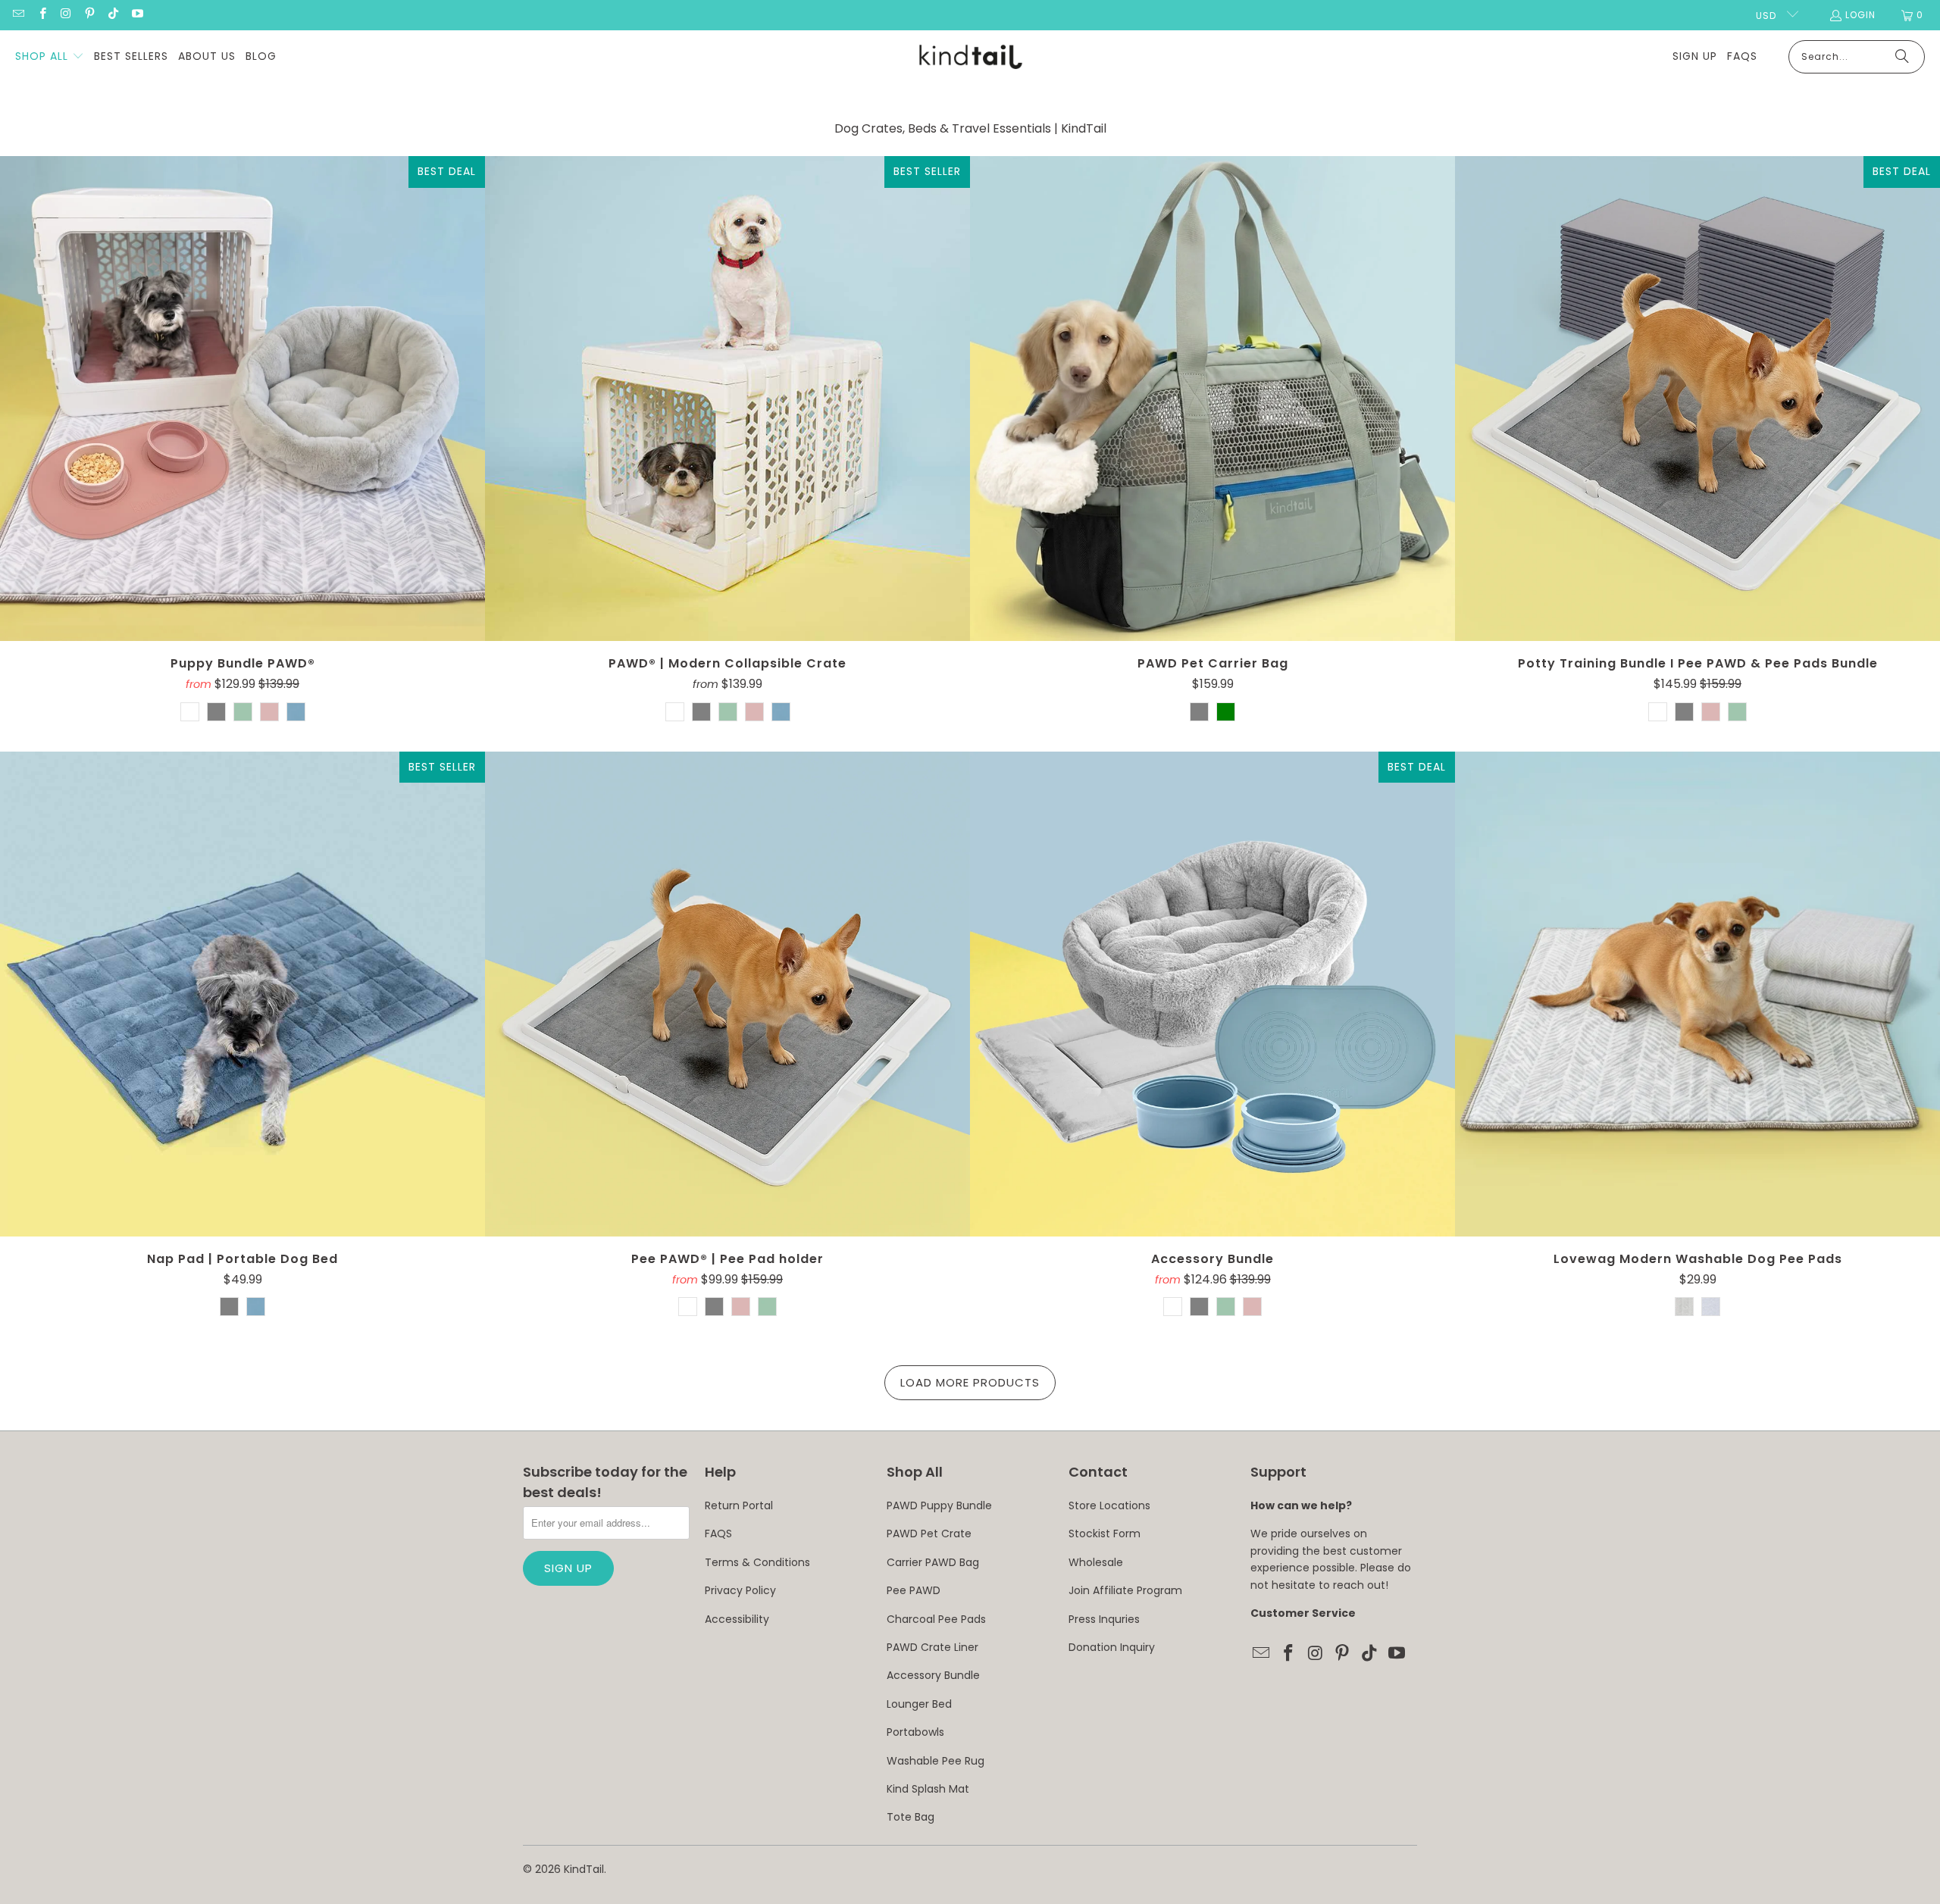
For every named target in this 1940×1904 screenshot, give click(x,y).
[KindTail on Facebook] (41, 15)
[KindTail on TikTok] (113, 15)
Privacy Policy (740, 1590)
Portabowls (915, 1732)
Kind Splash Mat (928, 1789)
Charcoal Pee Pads (936, 1619)
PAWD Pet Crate (929, 1534)
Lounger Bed (919, 1704)
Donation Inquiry (1112, 1647)
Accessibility (737, 1619)
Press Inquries (1104, 1619)
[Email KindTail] (18, 15)
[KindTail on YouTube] (136, 15)
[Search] (1902, 57)
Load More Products (970, 1382)
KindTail (584, 1869)
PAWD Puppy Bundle (939, 1505)
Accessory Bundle (933, 1675)
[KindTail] (970, 57)
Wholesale (1096, 1562)
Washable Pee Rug (936, 1761)
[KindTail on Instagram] (66, 15)
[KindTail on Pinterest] (89, 15)
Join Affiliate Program (1125, 1590)
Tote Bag (911, 1817)
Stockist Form (1105, 1534)
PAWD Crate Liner (932, 1647)
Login (1860, 15)
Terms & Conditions (757, 1562)
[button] (50, 57)
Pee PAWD (914, 1590)
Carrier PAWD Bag (933, 1562)
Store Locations (1109, 1505)
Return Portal (739, 1505)
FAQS (718, 1534)
